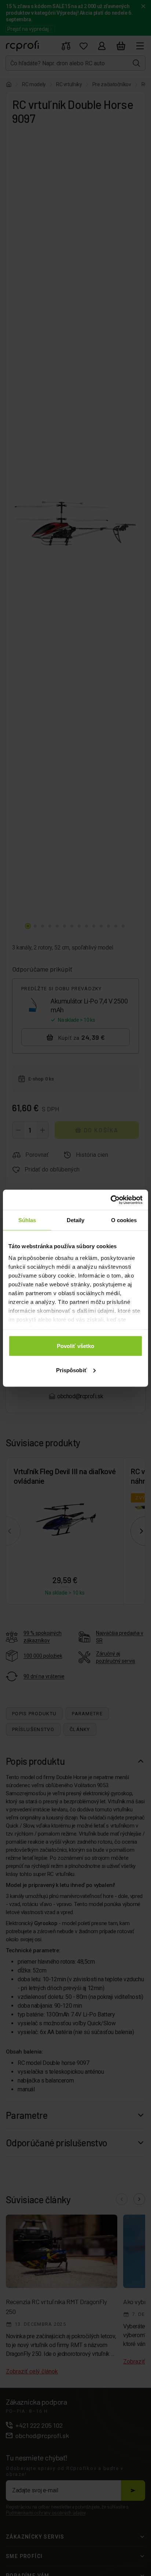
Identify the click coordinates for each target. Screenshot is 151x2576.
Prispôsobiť (71, 1370)
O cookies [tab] (124, 1220)
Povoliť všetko (75, 1346)
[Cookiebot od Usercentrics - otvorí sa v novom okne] (111, 1200)
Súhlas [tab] (27, 1220)
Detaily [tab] (76, 1220)
